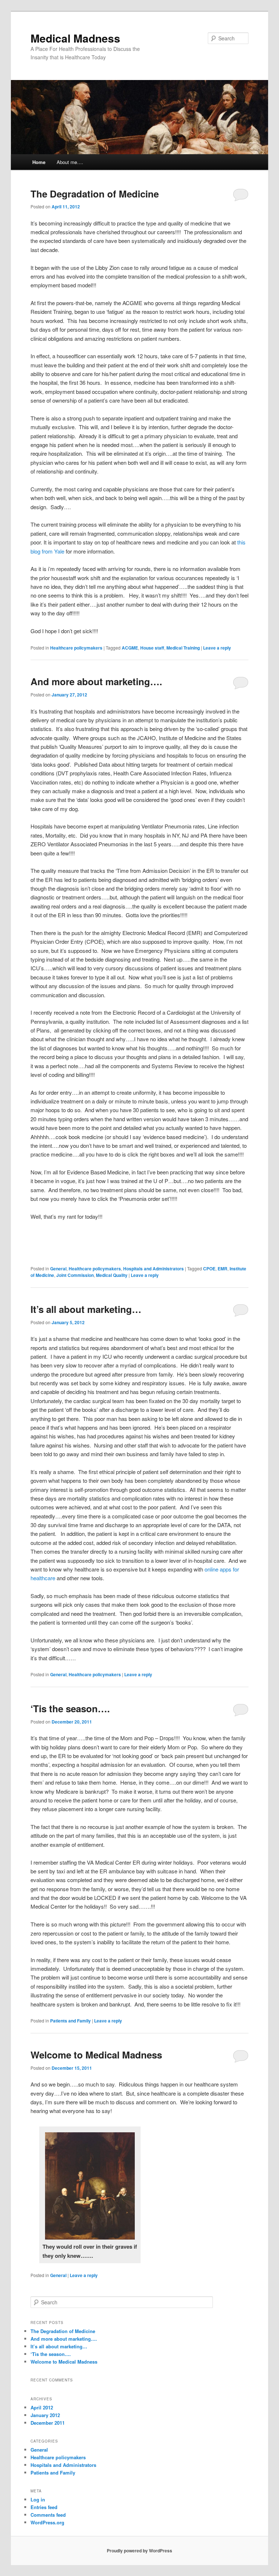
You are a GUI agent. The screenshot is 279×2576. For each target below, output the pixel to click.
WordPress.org (47, 2522)
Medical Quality (112, 1275)
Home (39, 162)
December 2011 (48, 2423)
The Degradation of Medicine (95, 194)
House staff (152, 648)
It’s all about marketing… (86, 1309)
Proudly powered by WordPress (139, 2551)
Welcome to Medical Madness (96, 2055)
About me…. (70, 162)
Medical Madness (75, 38)
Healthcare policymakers (76, 648)
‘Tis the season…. (70, 1708)
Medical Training (183, 648)
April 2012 (42, 2407)
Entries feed (44, 2507)
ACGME (130, 648)
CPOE (209, 1269)
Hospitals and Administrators (153, 1269)
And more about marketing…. (96, 681)
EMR (223, 1269)
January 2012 (45, 2415)
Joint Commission (75, 1275)
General (58, 1269)
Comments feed (48, 2515)
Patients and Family (70, 2021)
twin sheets (74, 250)
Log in (38, 2499)
